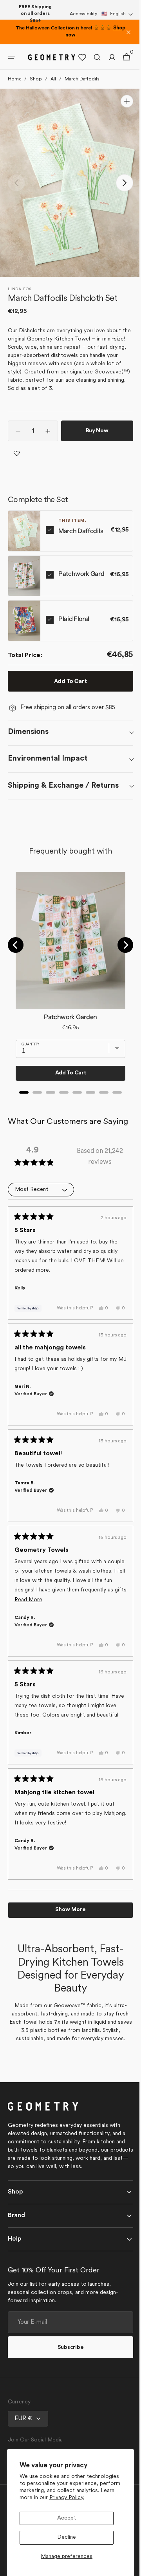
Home (14, 79)
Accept (67, 2518)
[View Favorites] (76, 57)
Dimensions (28, 732)
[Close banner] (128, 32)
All (53, 79)
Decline (67, 2537)
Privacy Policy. (67, 2498)
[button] (117, 14)
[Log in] (106, 57)
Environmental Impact (48, 759)
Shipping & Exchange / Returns (63, 785)
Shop (36, 79)
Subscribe (67, 2375)
